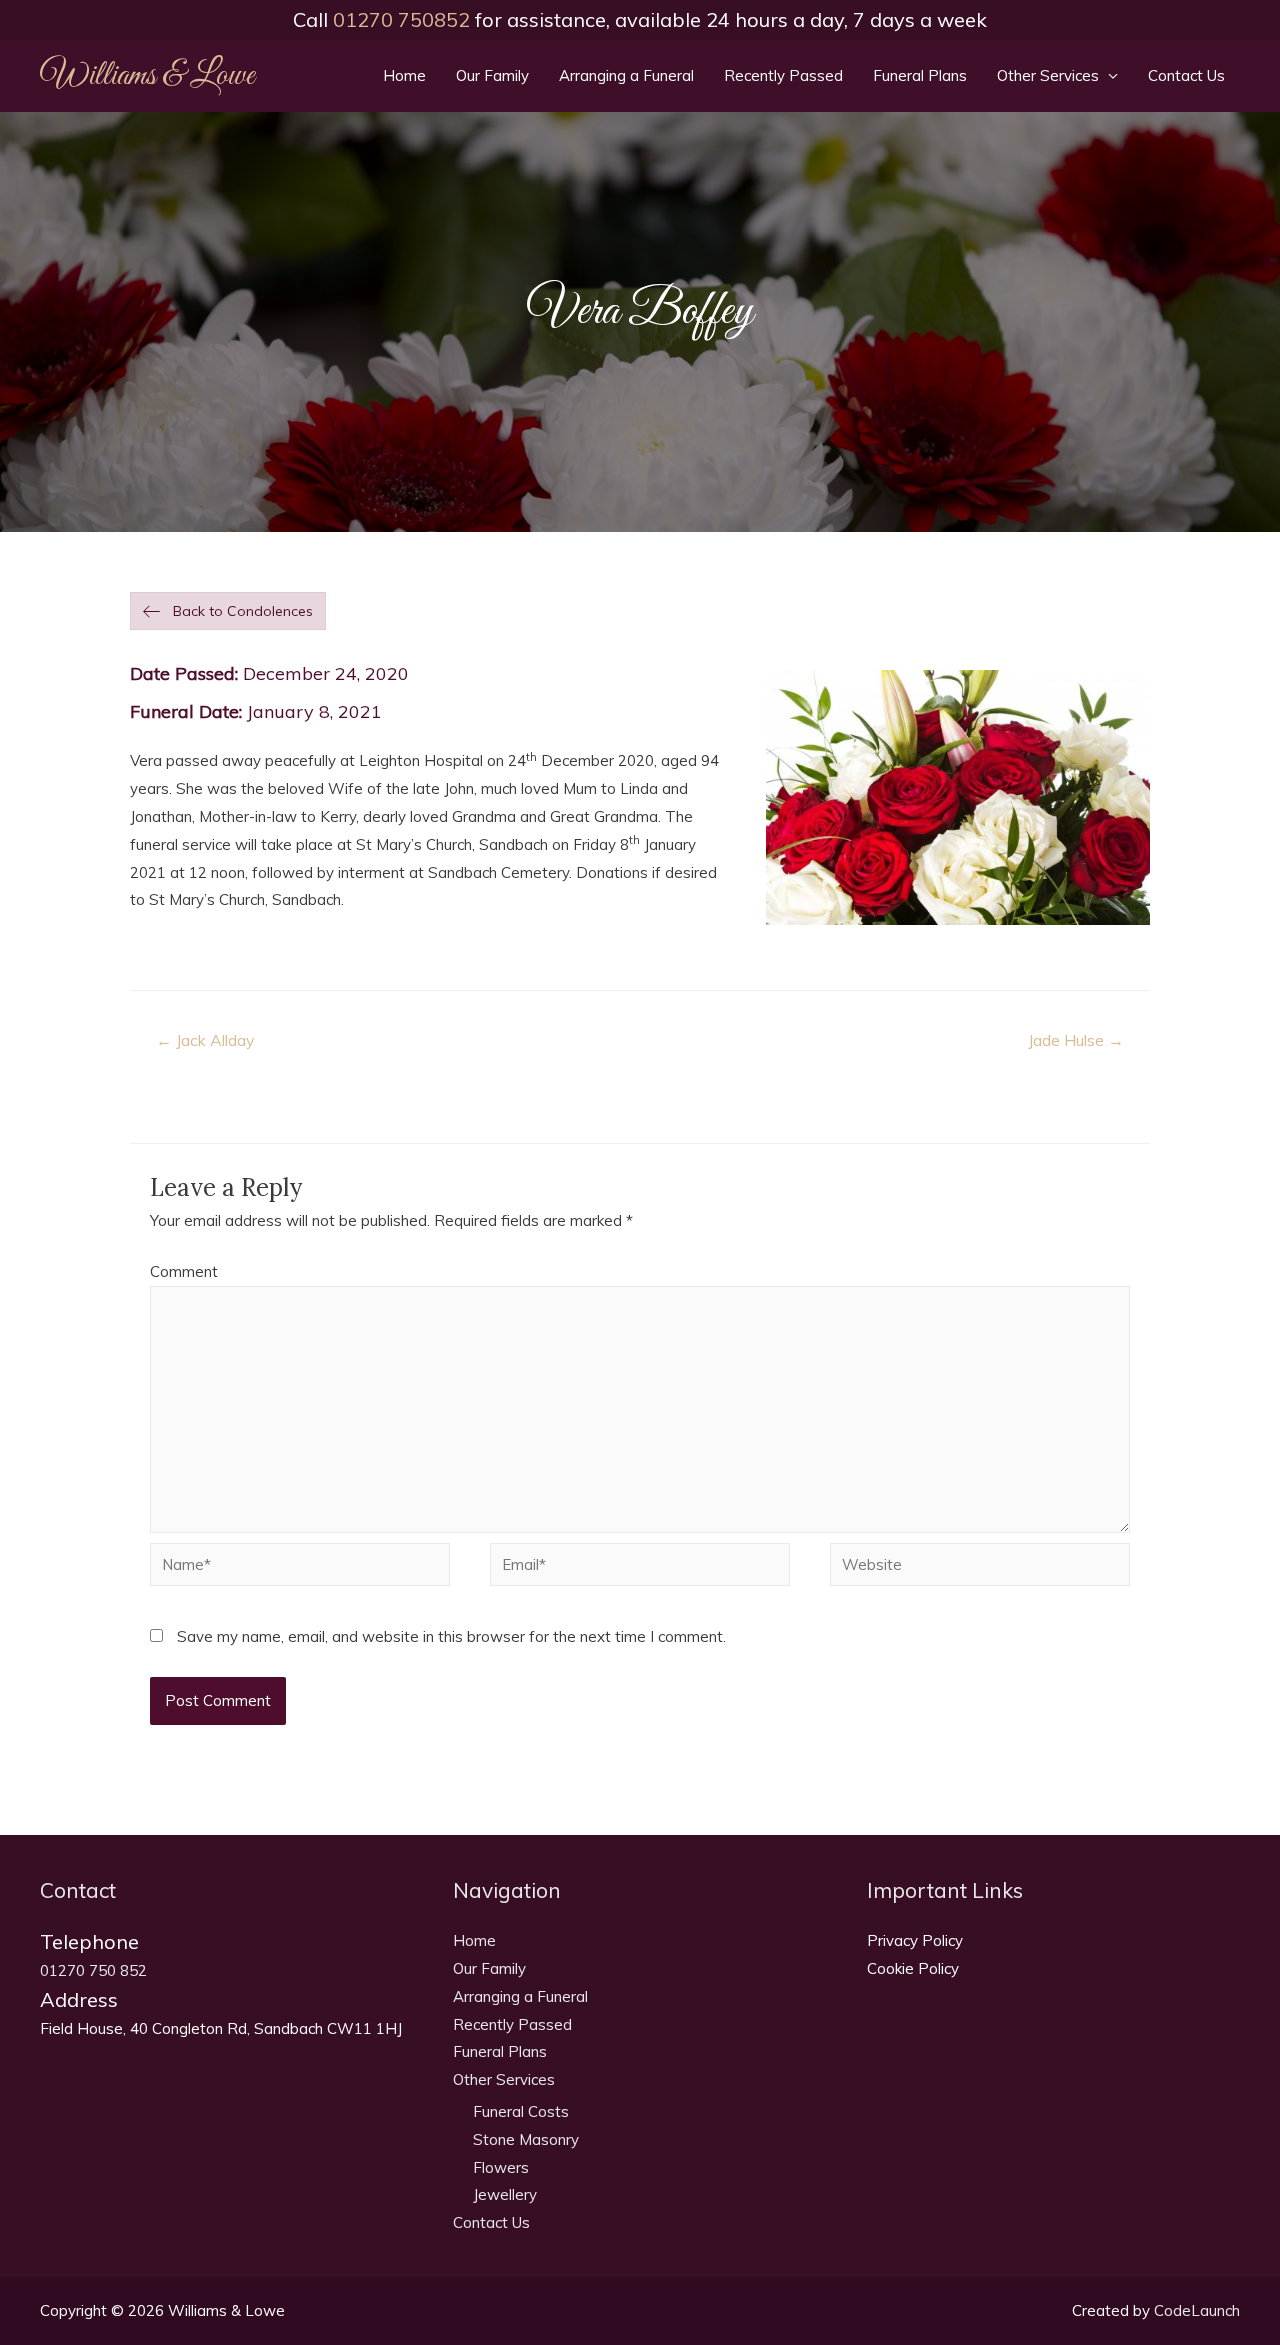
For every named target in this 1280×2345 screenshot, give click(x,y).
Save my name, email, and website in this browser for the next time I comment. (451, 1636)
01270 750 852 (93, 1970)
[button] (228, 611)
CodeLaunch (1197, 2310)
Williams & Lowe (147, 76)
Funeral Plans (920, 75)
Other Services (1048, 75)
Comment (184, 1271)
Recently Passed (783, 75)
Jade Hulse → (1076, 1040)
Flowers (501, 2167)
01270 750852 (401, 19)
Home (404, 75)
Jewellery (505, 2194)
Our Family (492, 75)
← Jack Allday (205, 1040)
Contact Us (1186, 75)
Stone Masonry (526, 2139)
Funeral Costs (521, 2111)
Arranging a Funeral (626, 75)
